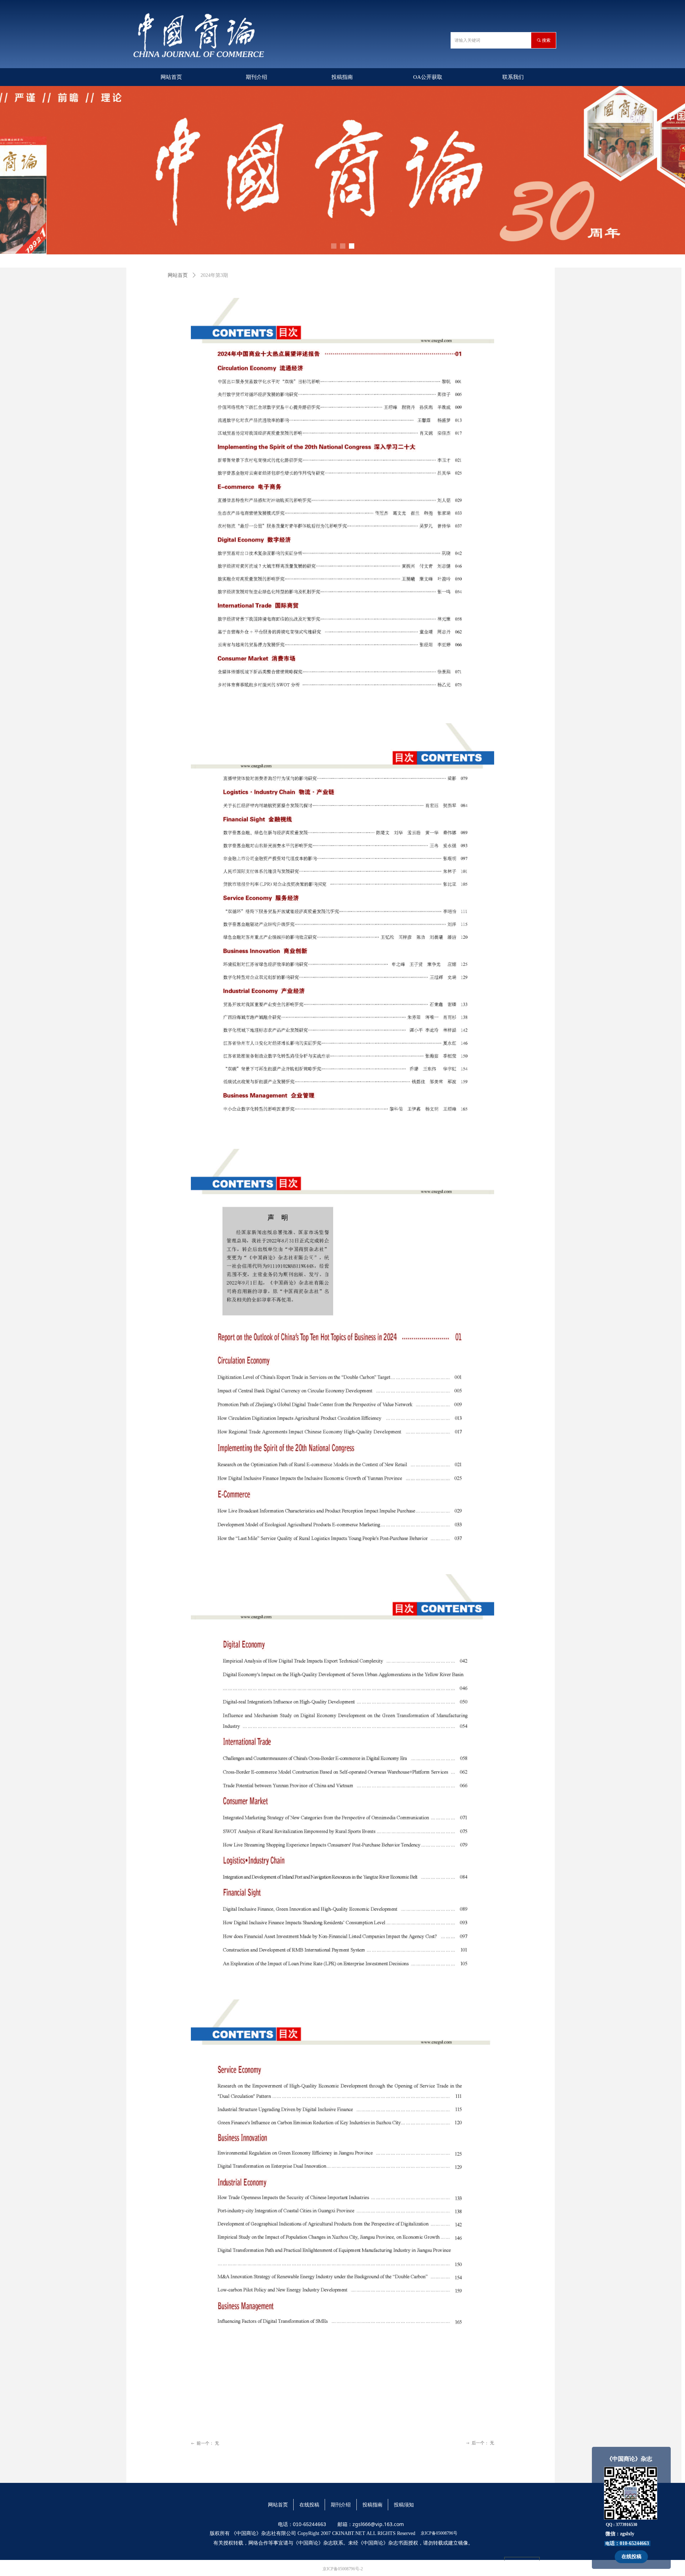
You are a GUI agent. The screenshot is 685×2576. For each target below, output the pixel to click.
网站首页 (178, 275)
